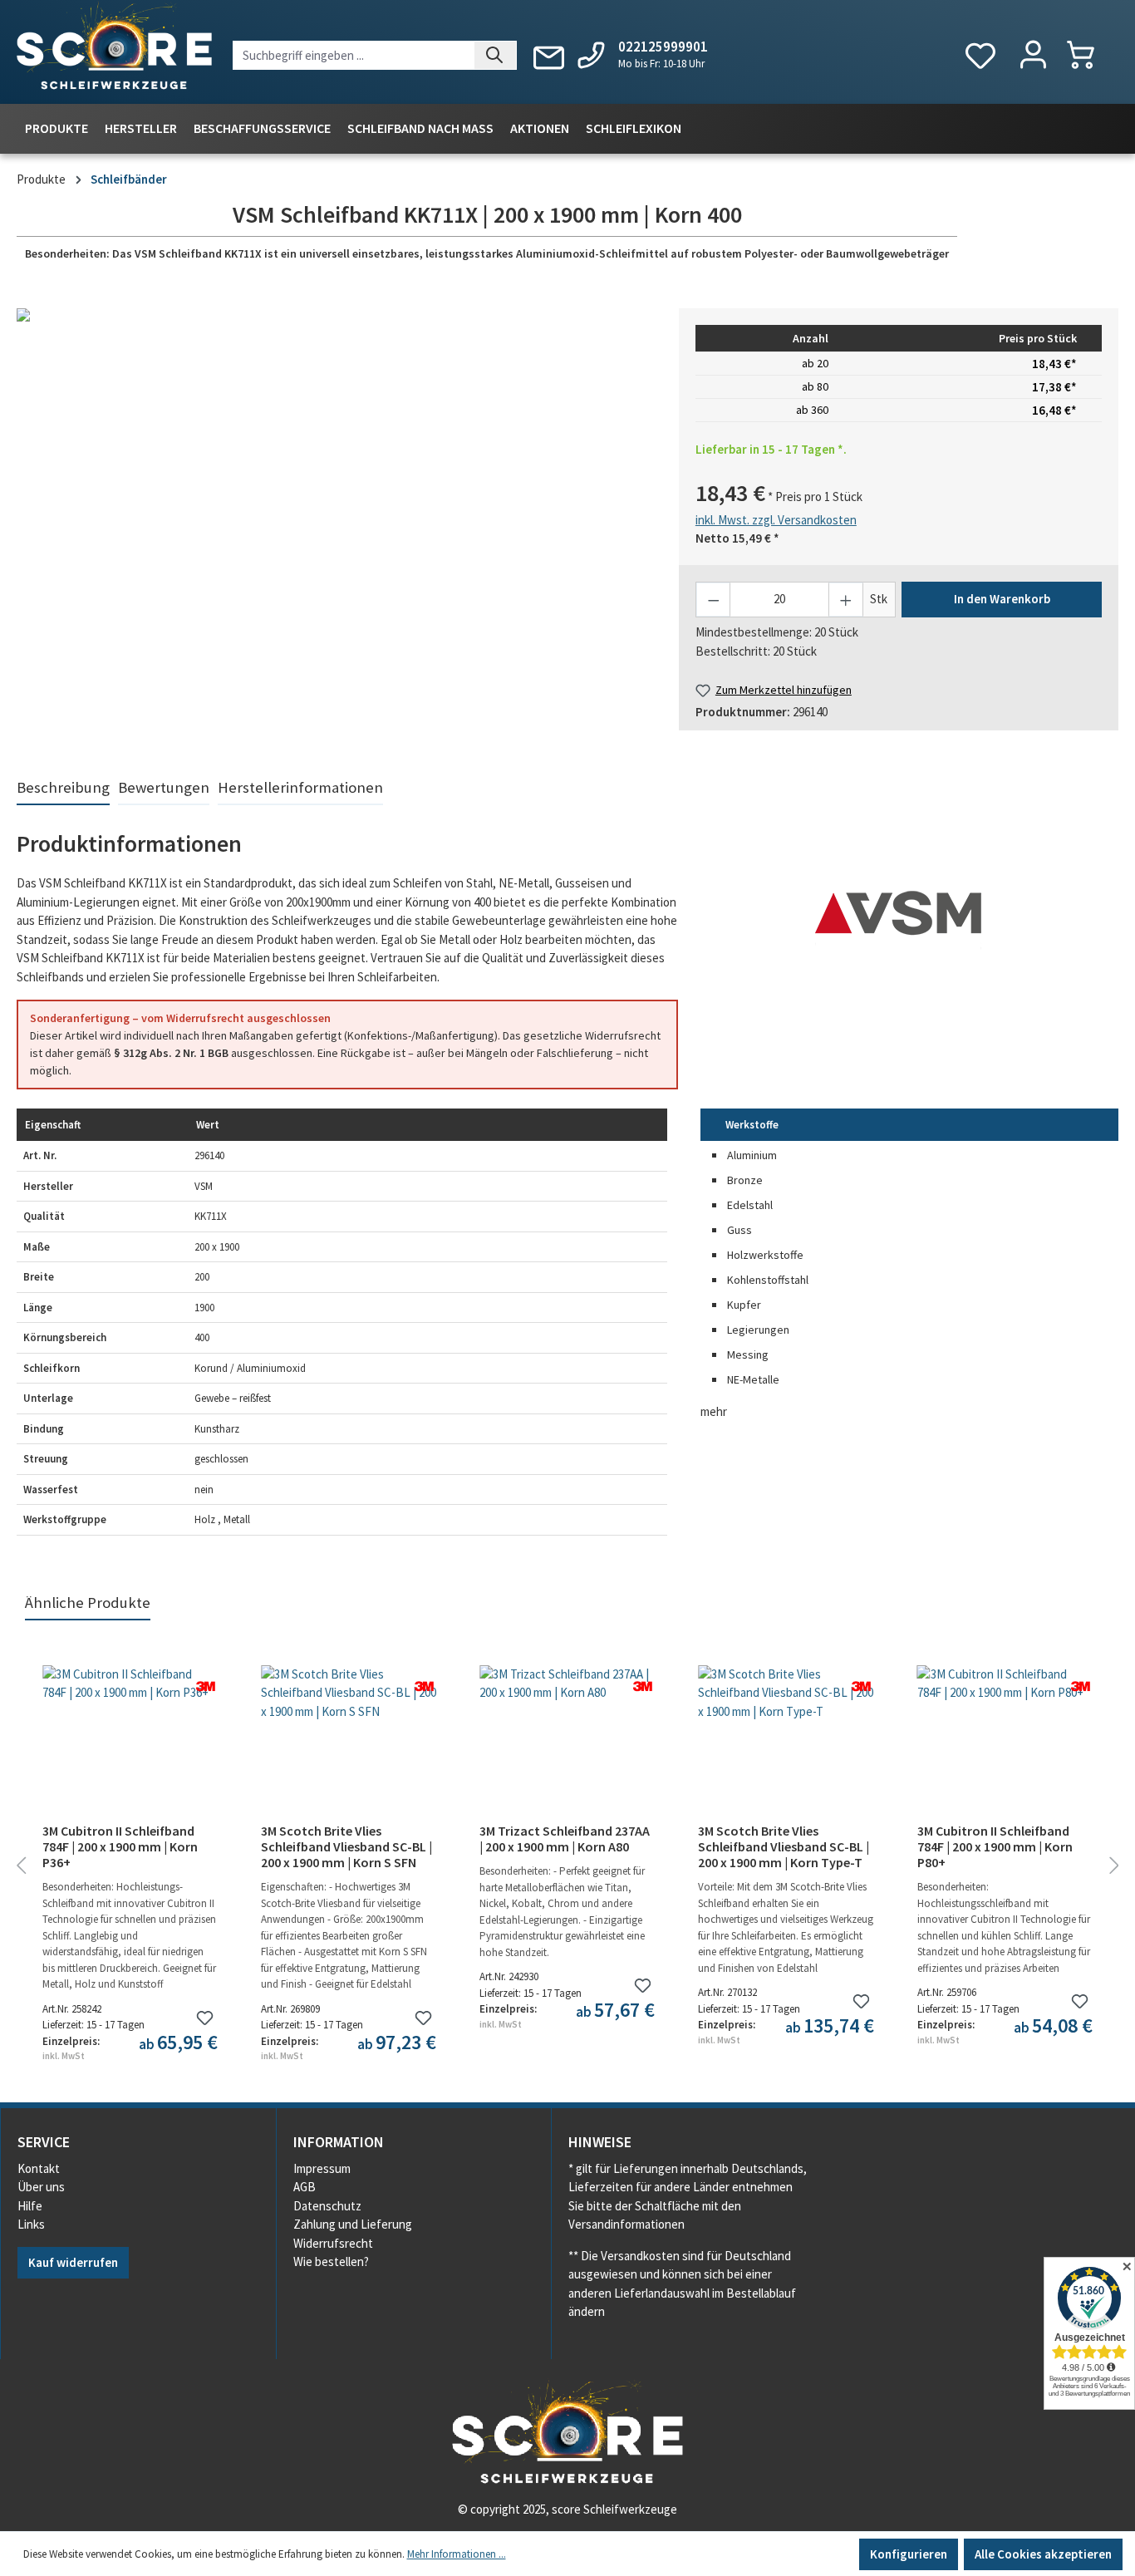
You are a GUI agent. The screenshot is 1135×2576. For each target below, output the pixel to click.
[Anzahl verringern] (713, 600)
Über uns (41, 2187)
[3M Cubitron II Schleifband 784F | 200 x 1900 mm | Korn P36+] (130, 1748)
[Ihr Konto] (1033, 56)
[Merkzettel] (980, 56)
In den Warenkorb (1002, 599)
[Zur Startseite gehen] (114, 49)
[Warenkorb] (1089, 54)
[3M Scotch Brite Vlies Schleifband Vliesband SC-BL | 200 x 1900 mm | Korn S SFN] (349, 1748)
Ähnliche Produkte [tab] (88, 1603)
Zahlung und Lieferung (353, 2224)
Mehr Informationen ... (457, 2554)
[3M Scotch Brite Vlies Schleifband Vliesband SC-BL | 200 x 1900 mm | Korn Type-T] (786, 1748)
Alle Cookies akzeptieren (1043, 2554)
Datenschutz (327, 2206)
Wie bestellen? (331, 2261)
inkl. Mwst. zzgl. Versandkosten (776, 520)
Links (31, 2224)
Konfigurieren (909, 2554)
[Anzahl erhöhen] (845, 600)
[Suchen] (496, 55)
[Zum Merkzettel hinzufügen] (205, 2018)
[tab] (63, 789)
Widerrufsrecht (333, 2243)
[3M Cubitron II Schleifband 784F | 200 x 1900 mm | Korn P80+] (1005, 1748)
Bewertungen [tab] (164, 787)
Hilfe (30, 2206)
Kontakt (39, 2168)
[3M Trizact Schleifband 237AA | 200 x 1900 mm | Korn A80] (567, 1748)
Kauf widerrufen (73, 2262)
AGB (305, 2187)
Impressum (322, 2168)
